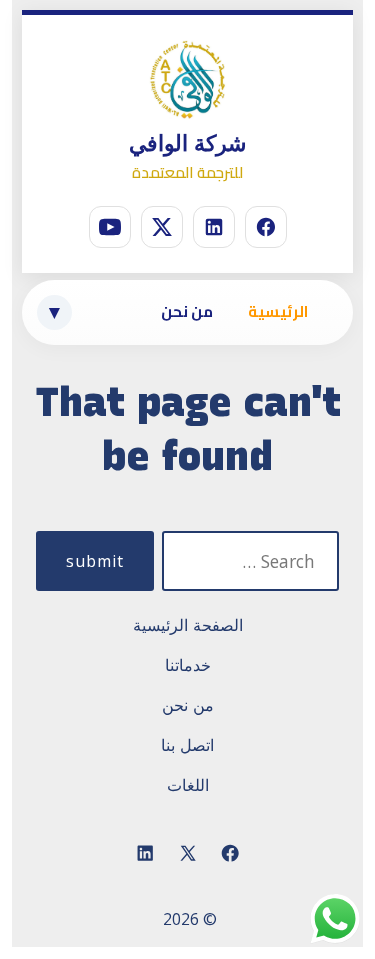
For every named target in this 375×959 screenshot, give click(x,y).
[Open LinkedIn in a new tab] (145, 854)
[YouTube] (110, 227)
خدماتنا (188, 665)
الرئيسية (278, 311)
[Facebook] (266, 227)
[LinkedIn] (214, 227)
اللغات (188, 785)
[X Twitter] (162, 227)
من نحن (187, 311)
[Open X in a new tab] (188, 854)
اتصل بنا (187, 745)
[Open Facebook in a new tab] (230, 854)
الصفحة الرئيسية (188, 625)
